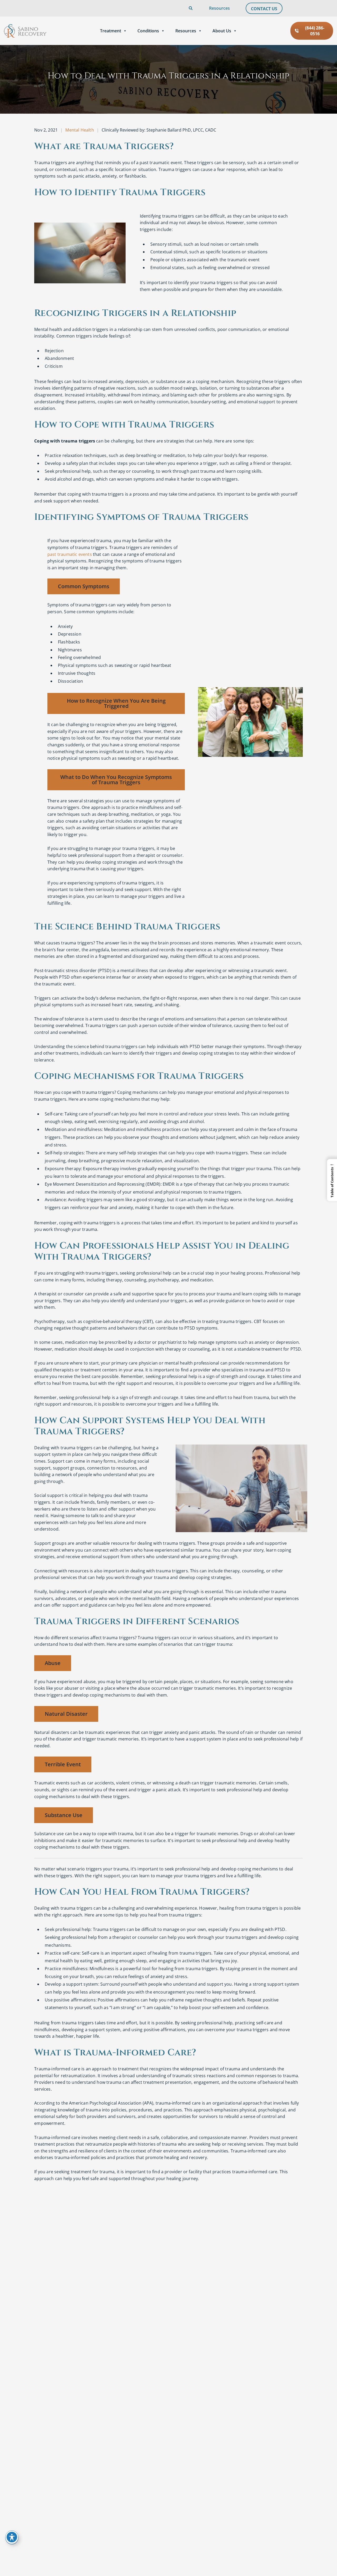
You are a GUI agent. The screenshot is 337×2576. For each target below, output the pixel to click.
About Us (222, 31)
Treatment (111, 31)
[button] (175, 8)
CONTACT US (264, 9)
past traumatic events (70, 554)
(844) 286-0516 (315, 31)
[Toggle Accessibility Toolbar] (12, 2537)
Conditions (148, 31)
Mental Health (80, 130)
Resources (219, 8)
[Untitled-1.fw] (25, 31)
